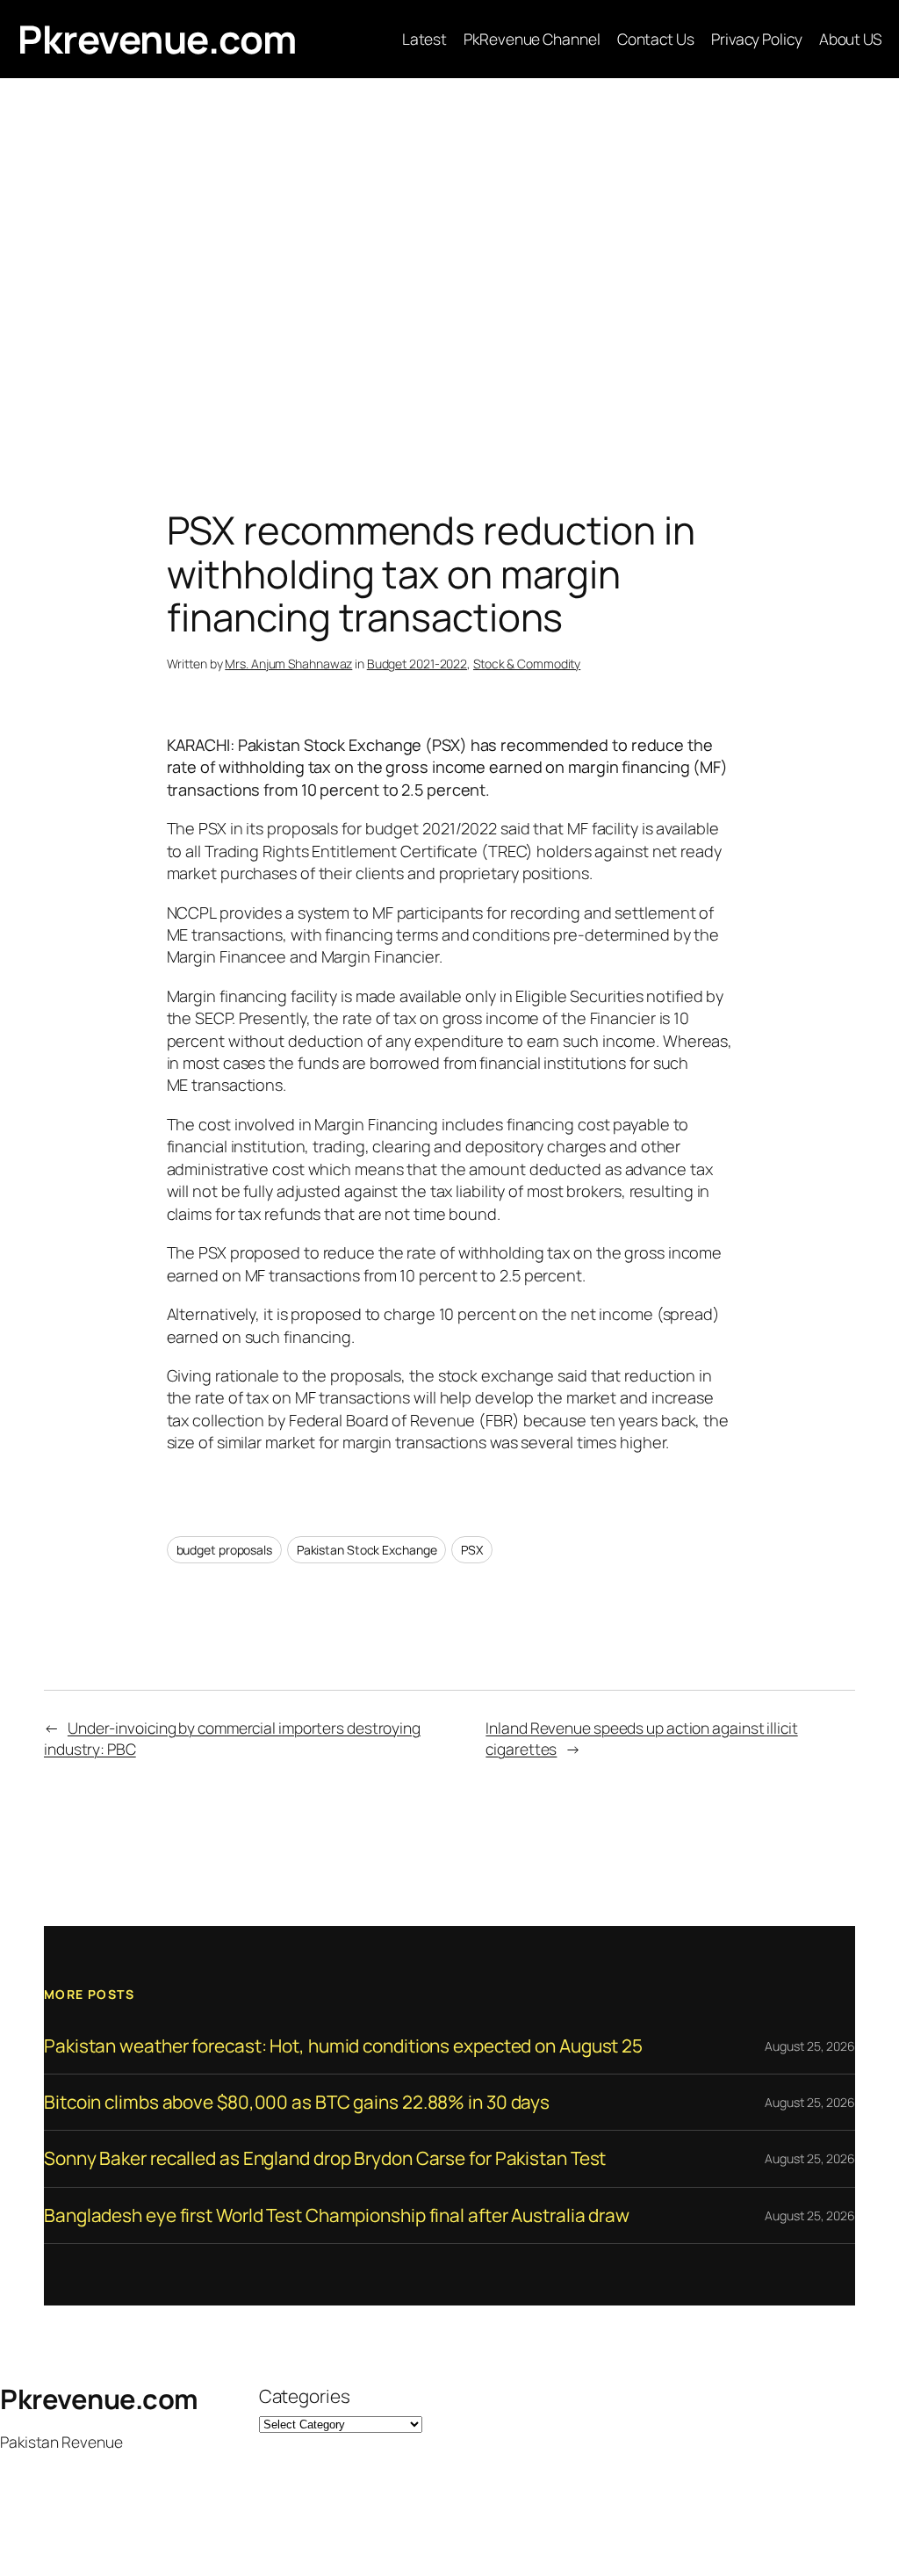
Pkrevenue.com (157, 39)
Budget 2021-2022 (417, 664)
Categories (305, 2396)
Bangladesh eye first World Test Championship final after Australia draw (337, 2215)
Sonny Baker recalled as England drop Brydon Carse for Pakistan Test (325, 2158)
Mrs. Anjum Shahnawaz (288, 664)
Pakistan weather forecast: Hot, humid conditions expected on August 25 (343, 2046)
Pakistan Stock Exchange (367, 1550)
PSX (472, 1550)
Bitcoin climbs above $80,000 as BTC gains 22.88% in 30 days (297, 2102)
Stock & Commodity (527, 664)
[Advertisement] (449, 263)
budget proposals (224, 1550)
